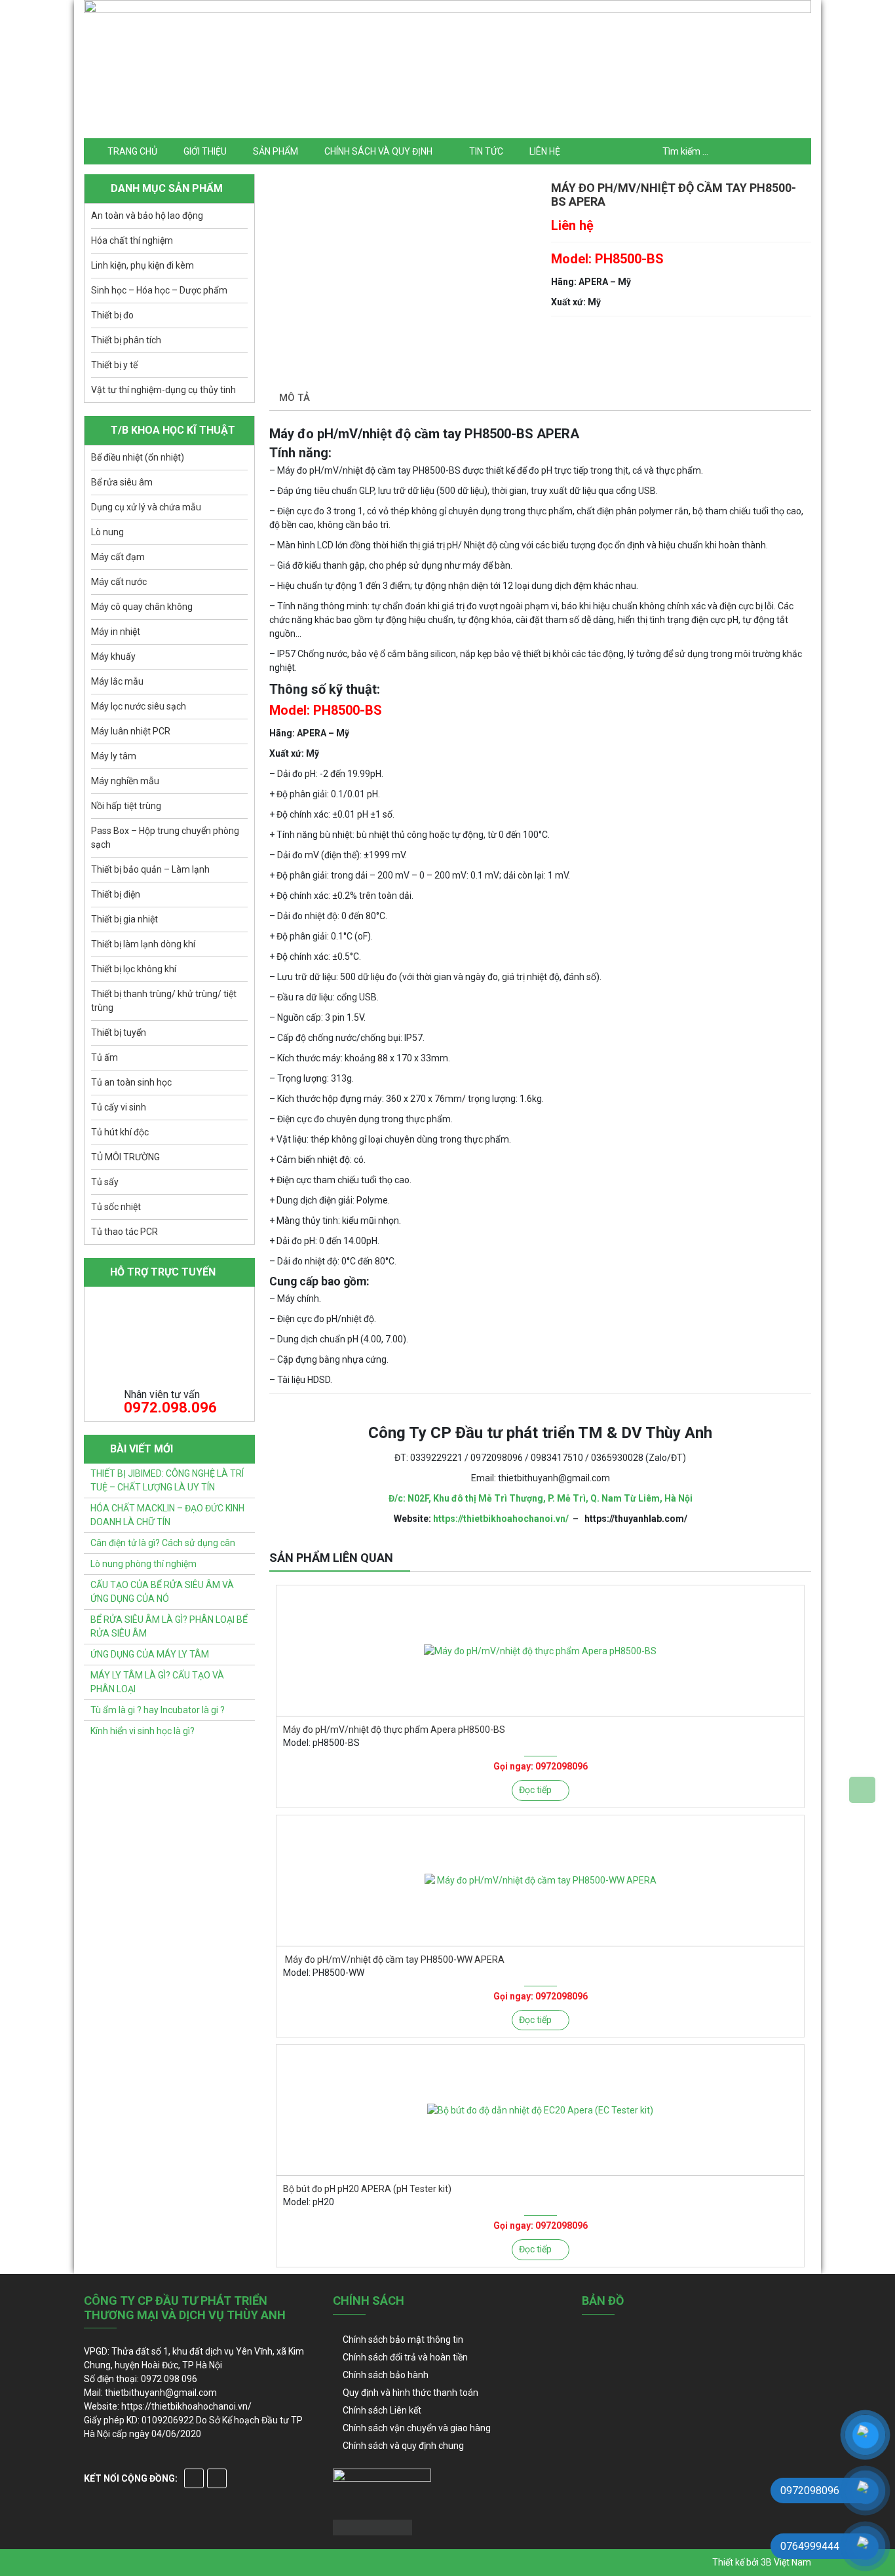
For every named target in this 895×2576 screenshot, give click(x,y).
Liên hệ (545, 151)
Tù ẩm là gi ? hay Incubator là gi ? (158, 1710)
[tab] (295, 399)
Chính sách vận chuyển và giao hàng (417, 2428)
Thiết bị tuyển (119, 1032)
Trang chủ (132, 151)
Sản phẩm (276, 151)
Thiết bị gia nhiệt (124, 919)
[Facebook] (194, 2478)
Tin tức (486, 151)
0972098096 (562, 1766)
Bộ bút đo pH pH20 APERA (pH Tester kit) (367, 2189)
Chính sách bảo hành (386, 2375)
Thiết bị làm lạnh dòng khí (143, 944)
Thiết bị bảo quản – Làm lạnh (150, 869)
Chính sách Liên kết (382, 2410)
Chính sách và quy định (378, 151)
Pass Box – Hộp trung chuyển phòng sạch (165, 838)
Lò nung (107, 532)
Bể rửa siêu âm (122, 482)
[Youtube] (217, 2478)
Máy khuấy (113, 656)
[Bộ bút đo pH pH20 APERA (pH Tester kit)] (540, 2110)
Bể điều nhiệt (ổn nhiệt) (138, 457)
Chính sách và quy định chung (403, 2446)
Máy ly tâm (114, 756)
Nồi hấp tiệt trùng (126, 806)
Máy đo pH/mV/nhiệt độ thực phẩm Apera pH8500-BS (394, 1730)
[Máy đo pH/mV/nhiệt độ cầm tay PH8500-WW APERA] (540, 1881)
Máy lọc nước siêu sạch (139, 706)
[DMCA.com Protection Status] (372, 2526)
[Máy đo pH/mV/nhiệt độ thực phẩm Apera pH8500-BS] (540, 1651)
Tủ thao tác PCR (124, 1232)
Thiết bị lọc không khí (134, 969)
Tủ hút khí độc (120, 1132)
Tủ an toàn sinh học (131, 1082)
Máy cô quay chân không (142, 607)
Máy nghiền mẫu (125, 781)
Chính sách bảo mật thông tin (403, 2339)
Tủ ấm (105, 1057)
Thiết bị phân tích (126, 340)
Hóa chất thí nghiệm (132, 240)
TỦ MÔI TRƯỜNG (125, 1157)
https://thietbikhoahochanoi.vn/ (501, 1519)
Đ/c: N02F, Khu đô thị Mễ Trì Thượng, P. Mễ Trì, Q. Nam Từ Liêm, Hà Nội (541, 1498)
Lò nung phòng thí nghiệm (143, 1564)
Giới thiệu (205, 151)
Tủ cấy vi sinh (119, 1107)
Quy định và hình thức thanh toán (410, 2393)
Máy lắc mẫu (117, 681)
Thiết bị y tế (114, 365)
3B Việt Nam (786, 2562)
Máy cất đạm (118, 557)
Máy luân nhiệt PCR (131, 731)
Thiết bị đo (112, 315)
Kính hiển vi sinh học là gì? (143, 1731)
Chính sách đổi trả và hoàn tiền (405, 2357)
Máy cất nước (119, 582)
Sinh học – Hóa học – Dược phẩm (159, 290)
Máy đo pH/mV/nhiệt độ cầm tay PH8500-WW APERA (394, 1960)
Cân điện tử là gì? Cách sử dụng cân (163, 1543)
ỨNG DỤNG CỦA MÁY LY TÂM (150, 1654)
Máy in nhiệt (116, 632)
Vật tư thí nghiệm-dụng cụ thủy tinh (163, 390)
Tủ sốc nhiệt (116, 1207)
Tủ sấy (105, 1182)
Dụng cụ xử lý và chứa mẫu (146, 507)
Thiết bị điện (116, 894)
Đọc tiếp (535, 1790)
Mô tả (295, 398)
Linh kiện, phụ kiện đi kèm (143, 265)
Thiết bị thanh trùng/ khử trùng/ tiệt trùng (164, 1001)
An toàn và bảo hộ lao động (147, 216)
